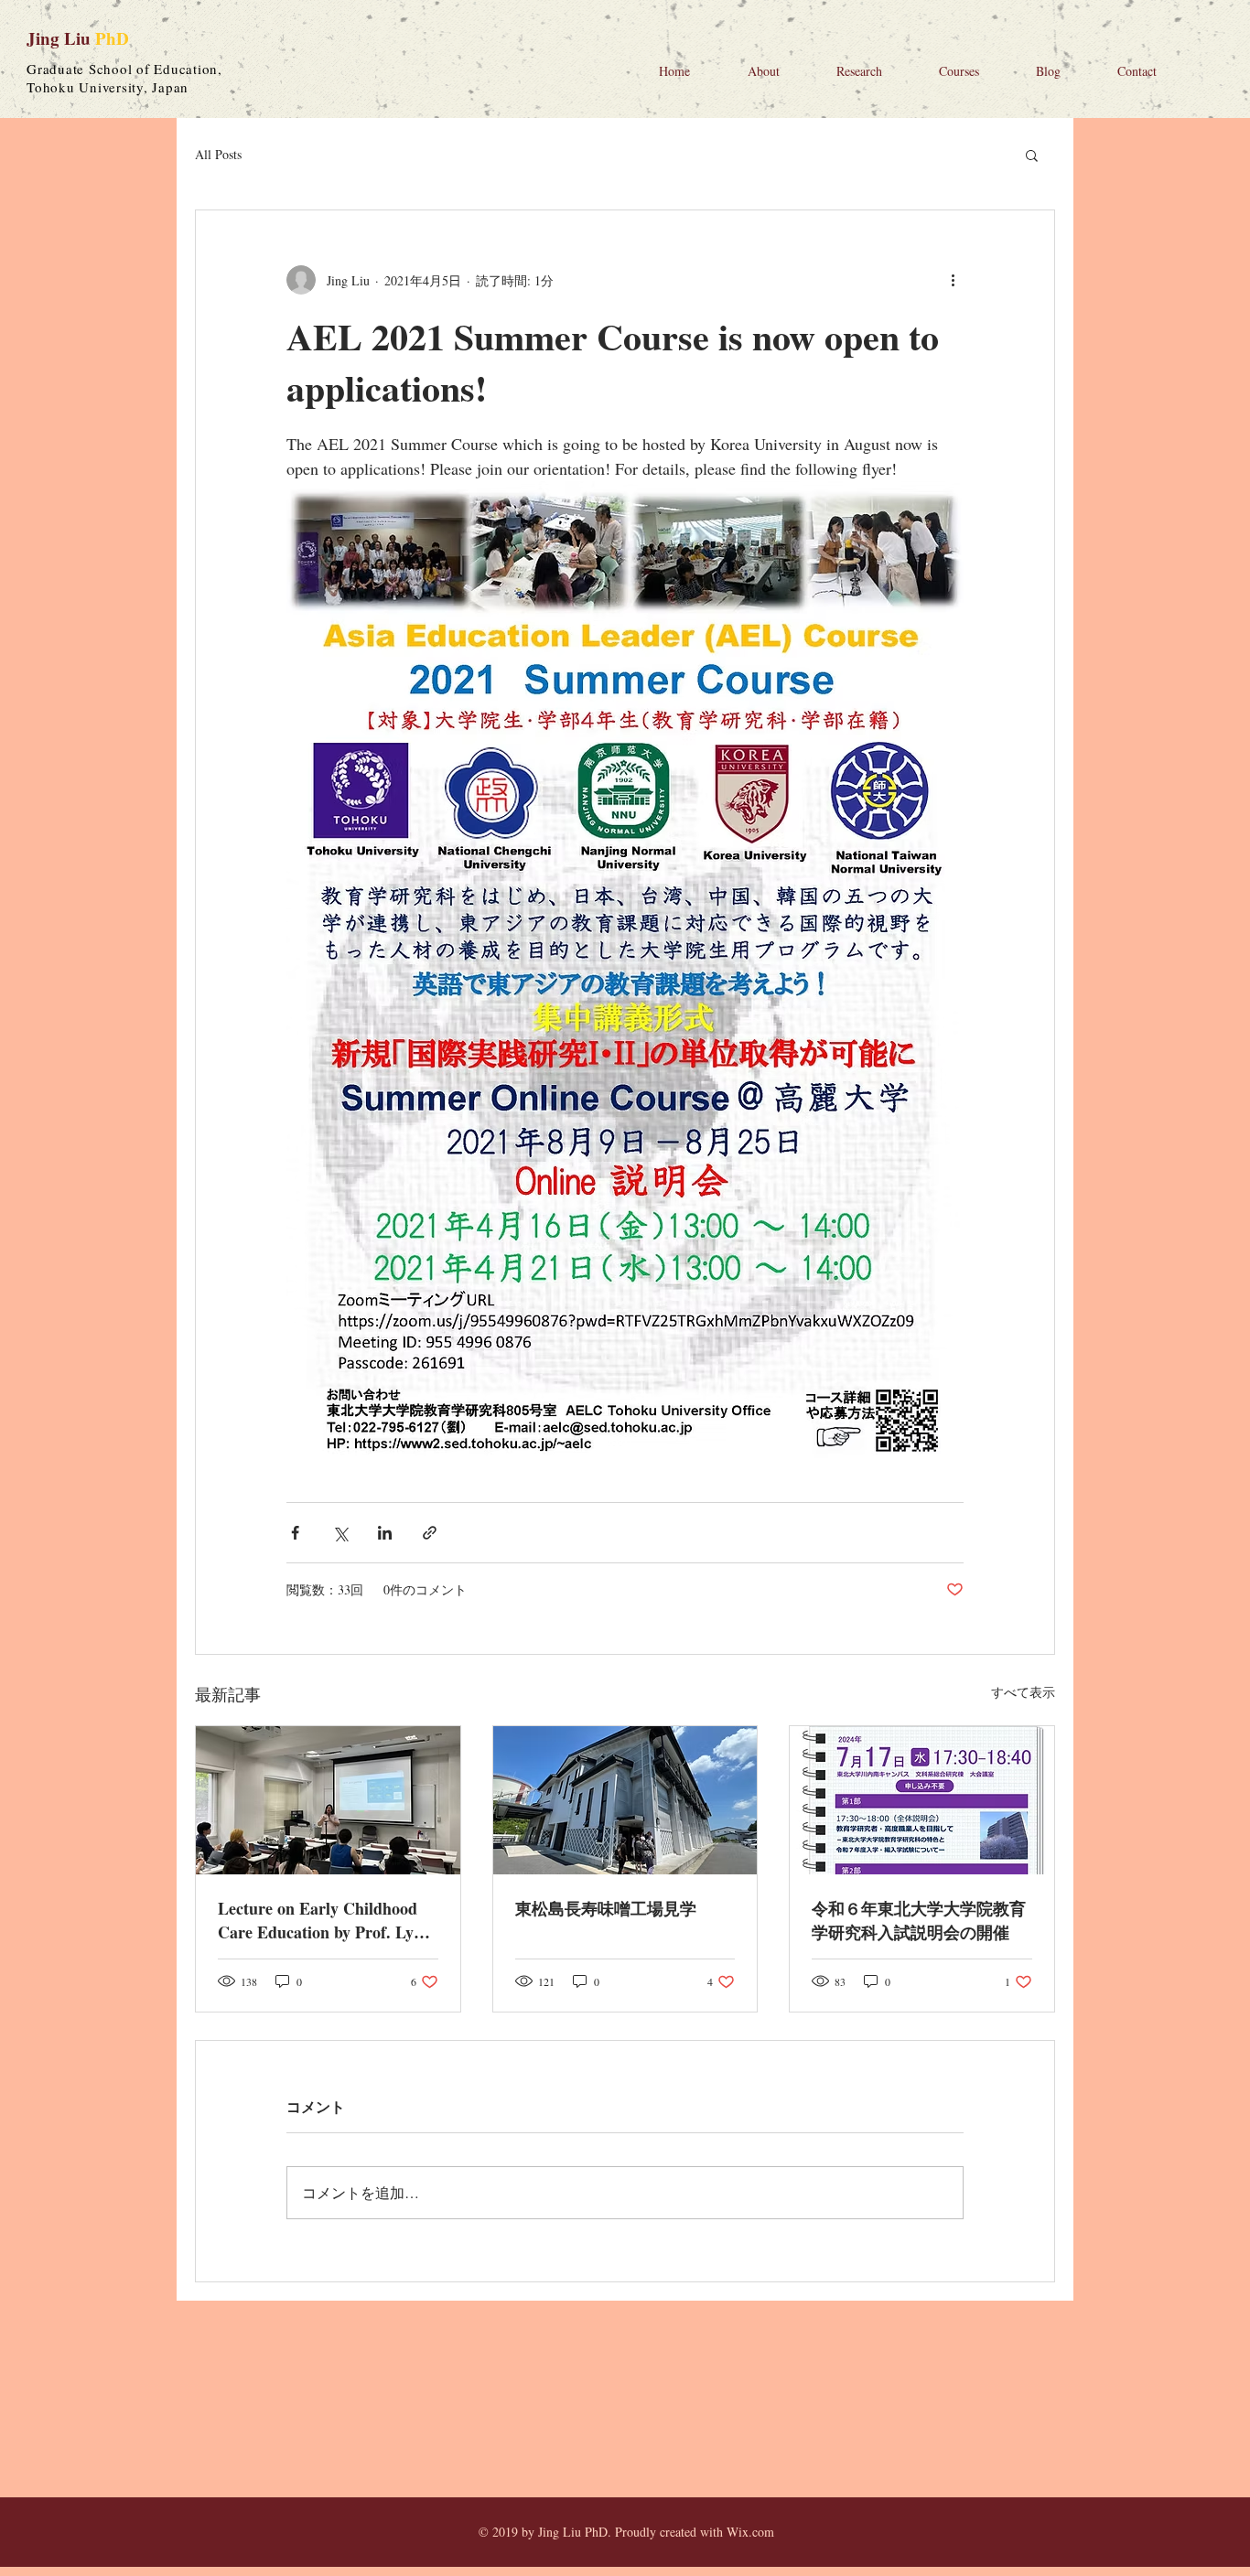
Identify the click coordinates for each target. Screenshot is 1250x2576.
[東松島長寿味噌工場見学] (625, 1800)
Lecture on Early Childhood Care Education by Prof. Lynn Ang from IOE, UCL (325, 1920)
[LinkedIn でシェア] (385, 1533)
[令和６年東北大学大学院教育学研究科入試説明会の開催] (922, 1800)
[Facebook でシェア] (295, 1533)
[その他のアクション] (953, 280)
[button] (1032, 155)
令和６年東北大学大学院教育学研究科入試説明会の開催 (919, 1920)
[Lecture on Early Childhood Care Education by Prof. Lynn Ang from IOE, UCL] (328, 1800)
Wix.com (750, 2532)
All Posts (218, 154)
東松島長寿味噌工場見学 (606, 1908)
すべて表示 (1023, 1692)
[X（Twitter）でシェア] (340, 1533)
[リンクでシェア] (430, 1533)
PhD (112, 38)
